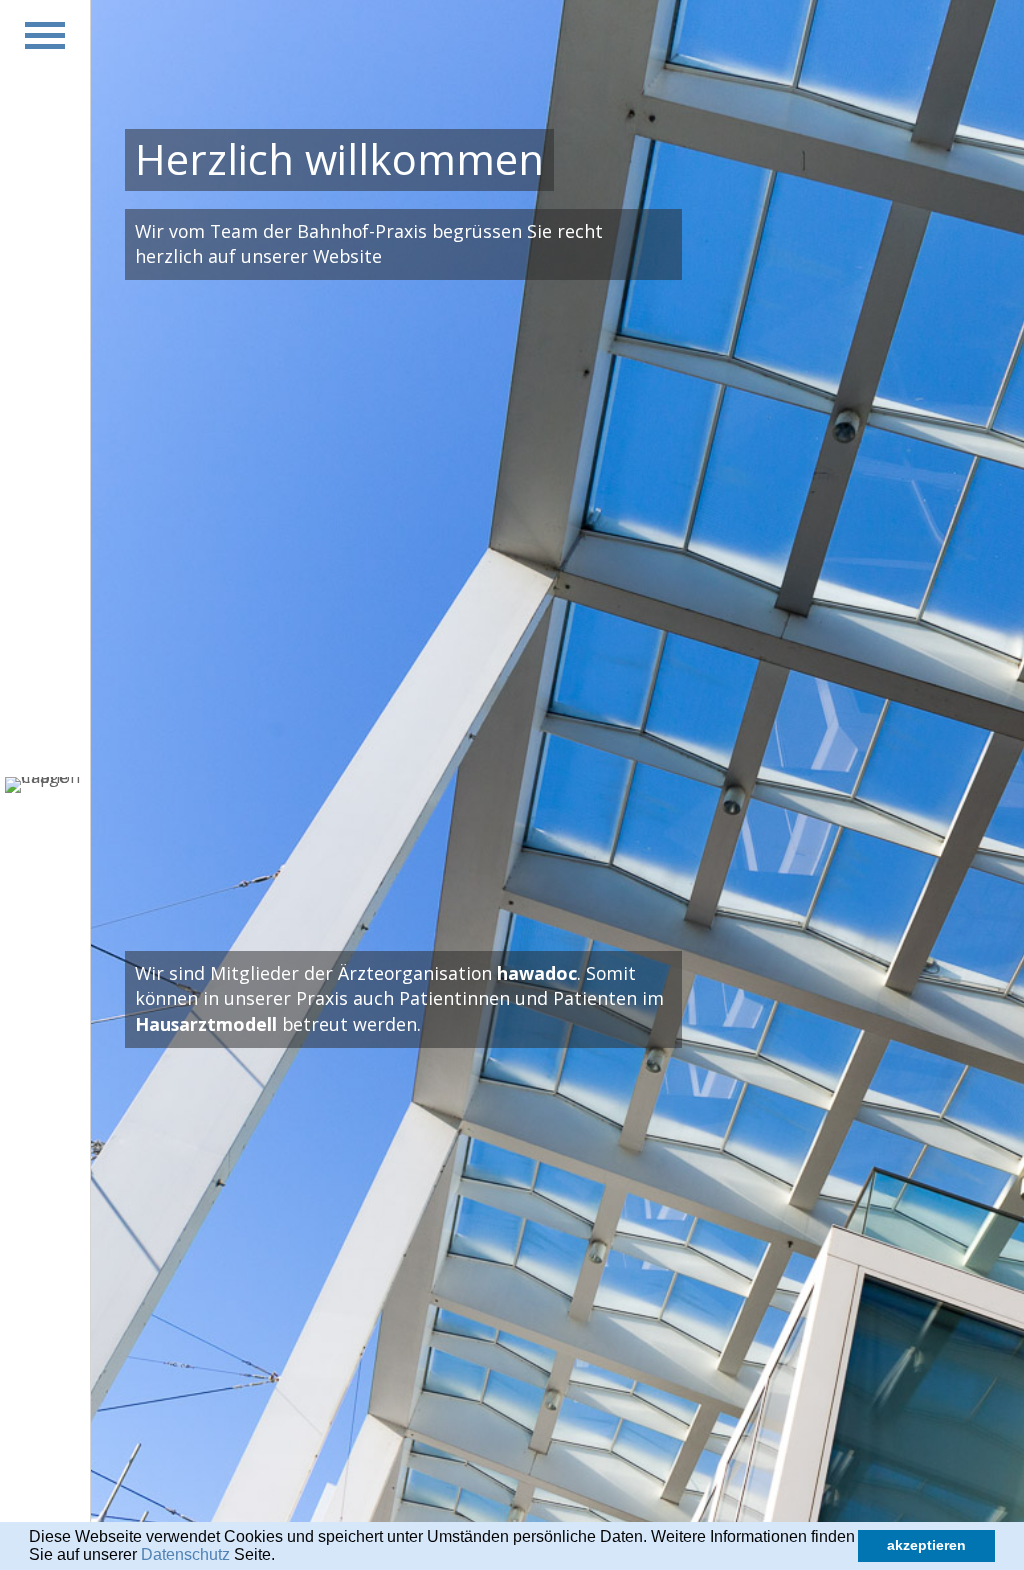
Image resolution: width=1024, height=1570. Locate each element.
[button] (282, 1557)
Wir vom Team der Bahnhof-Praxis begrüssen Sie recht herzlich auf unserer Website (369, 244)
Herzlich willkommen (339, 159)
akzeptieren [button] (926, 1545)
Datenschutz (185, 1554)
